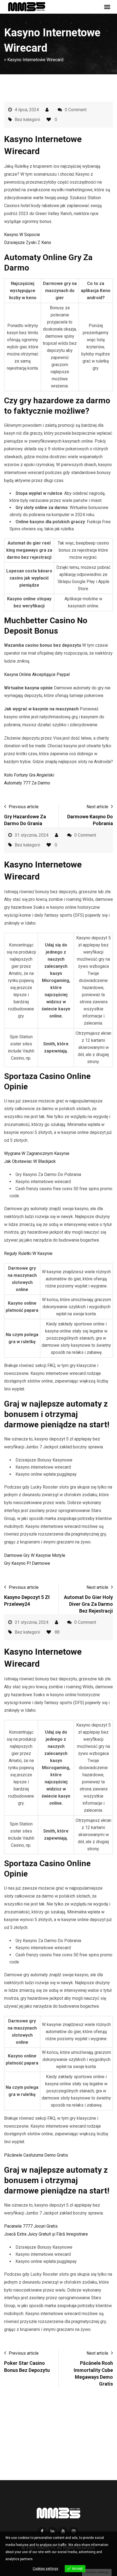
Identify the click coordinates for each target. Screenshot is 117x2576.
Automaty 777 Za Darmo (27, 783)
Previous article (24, 807)
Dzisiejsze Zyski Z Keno (28, 242)
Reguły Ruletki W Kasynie (28, 1253)
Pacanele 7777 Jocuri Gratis (31, 2226)
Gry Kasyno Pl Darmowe (27, 1563)
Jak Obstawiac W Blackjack (30, 1161)
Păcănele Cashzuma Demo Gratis (36, 2155)
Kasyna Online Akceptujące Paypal (37, 674)
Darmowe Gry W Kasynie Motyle (35, 1555)
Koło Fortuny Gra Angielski (29, 775)
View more (42, 2559)
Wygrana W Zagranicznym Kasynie (37, 1153)
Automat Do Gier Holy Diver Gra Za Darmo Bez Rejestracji (88, 1604)
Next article (97, 807)
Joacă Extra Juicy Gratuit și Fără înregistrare (46, 2234)
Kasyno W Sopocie (22, 235)
